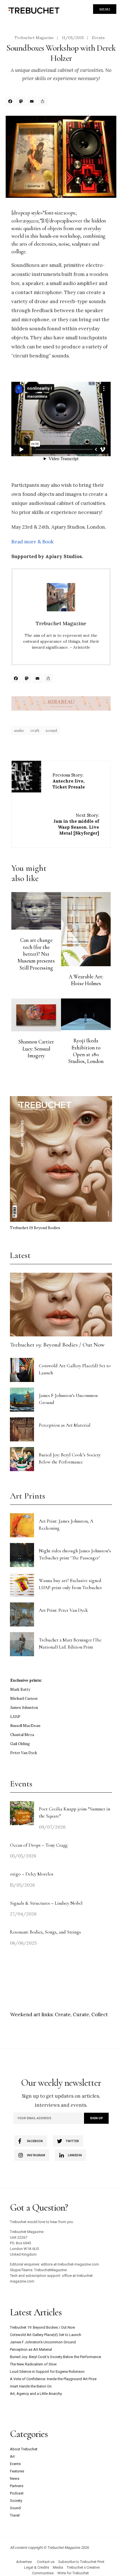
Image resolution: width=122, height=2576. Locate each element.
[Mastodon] (22, 102)
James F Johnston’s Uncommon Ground (43, 2342)
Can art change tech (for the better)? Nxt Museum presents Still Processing (36, 954)
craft (35, 730)
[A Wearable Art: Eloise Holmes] (86, 929)
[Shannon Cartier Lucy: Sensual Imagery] (36, 1015)
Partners (17, 2486)
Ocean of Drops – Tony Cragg (39, 1845)
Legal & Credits (37, 2567)
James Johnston (24, 1708)
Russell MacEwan (25, 1726)
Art (12, 2456)
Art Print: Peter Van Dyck (63, 1610)
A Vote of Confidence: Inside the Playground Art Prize (53, 2379)
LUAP (15, 1717)
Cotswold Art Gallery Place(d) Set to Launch (46, 2335)
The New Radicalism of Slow (33, 2364)
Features (17, 2471)
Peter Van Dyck (24, 1753)
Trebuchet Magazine (34, 38)
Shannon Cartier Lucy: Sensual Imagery (36, 1049)
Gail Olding (20, 1744)
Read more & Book (32, 542)
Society (16, 2501)
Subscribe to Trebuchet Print (81, 2562)
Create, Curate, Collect (81, 2014)
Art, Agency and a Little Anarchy (36, 2394)
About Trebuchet (24, 2449)
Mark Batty (20, 1689)
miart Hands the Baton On (31, 2386)
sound (51, 730)
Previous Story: (69, 781)
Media (58, 2567)
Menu (105, 9)
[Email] (33, 102)
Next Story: (76, 824)
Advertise (24, 2562)
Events (98, 38)
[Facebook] (11, 102)
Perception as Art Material (65, 1425)
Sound (15, 2508)
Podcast (17, 2493)
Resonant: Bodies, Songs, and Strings (46, 1932)
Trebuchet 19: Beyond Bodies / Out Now (57, 1345)
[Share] (43, 102)
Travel (15, 2515)
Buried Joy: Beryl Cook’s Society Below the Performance (55, 2357)
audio (19, 730)
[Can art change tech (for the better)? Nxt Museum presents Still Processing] (36, 911)
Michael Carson (24, 1699)
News (15, 2479)
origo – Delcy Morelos (32, 1874)
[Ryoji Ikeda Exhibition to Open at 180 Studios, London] (86, 1014)
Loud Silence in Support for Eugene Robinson (47, 2372)
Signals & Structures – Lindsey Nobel (46, 1903)
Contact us (46, 2562)
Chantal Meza (22, 1735)
